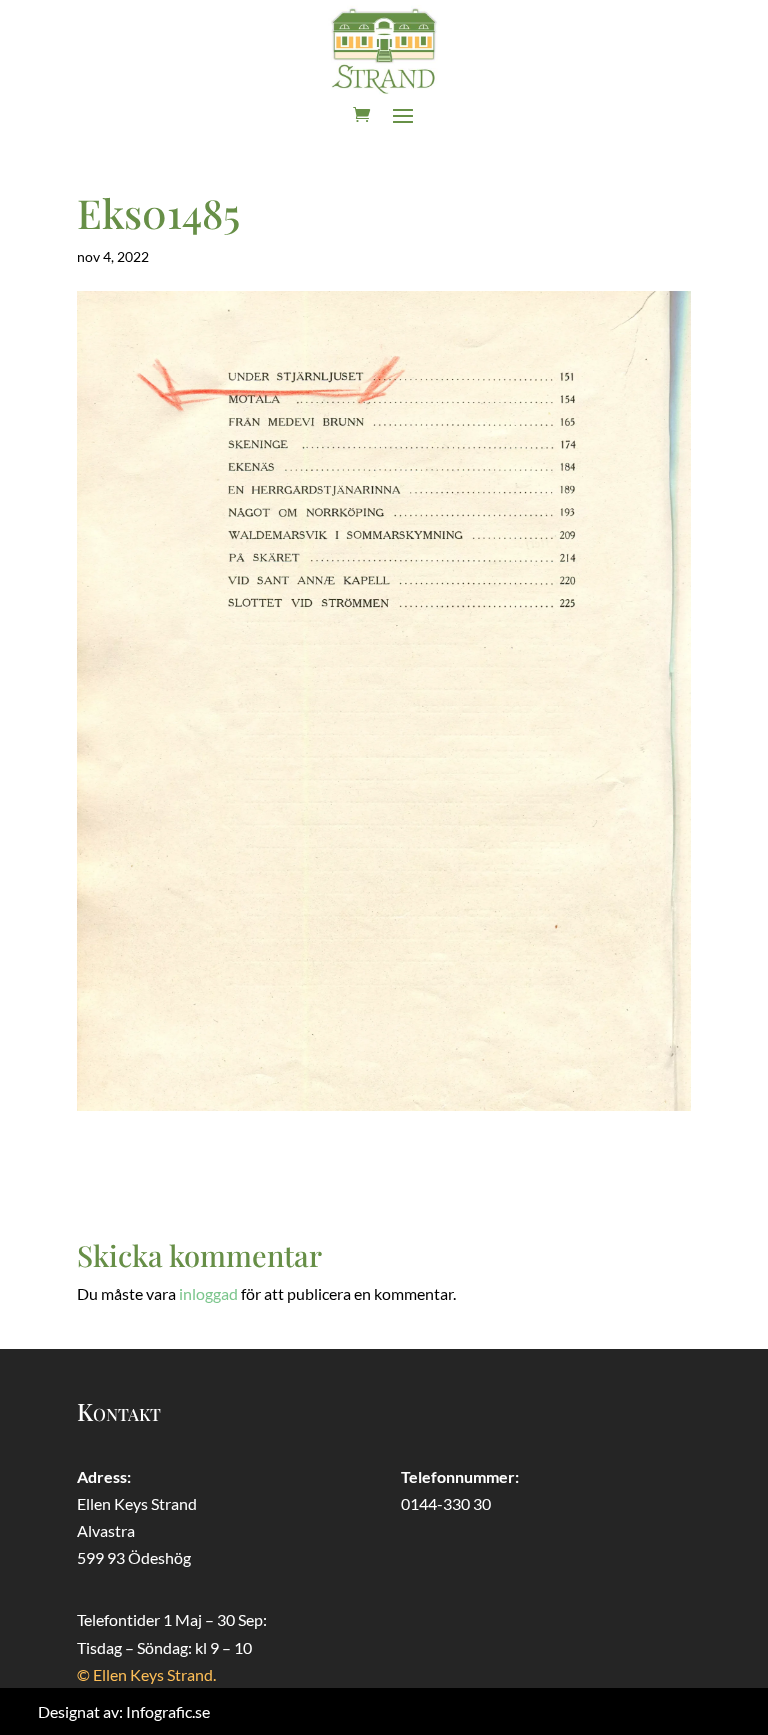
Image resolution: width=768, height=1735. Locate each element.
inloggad (208, 1293)
